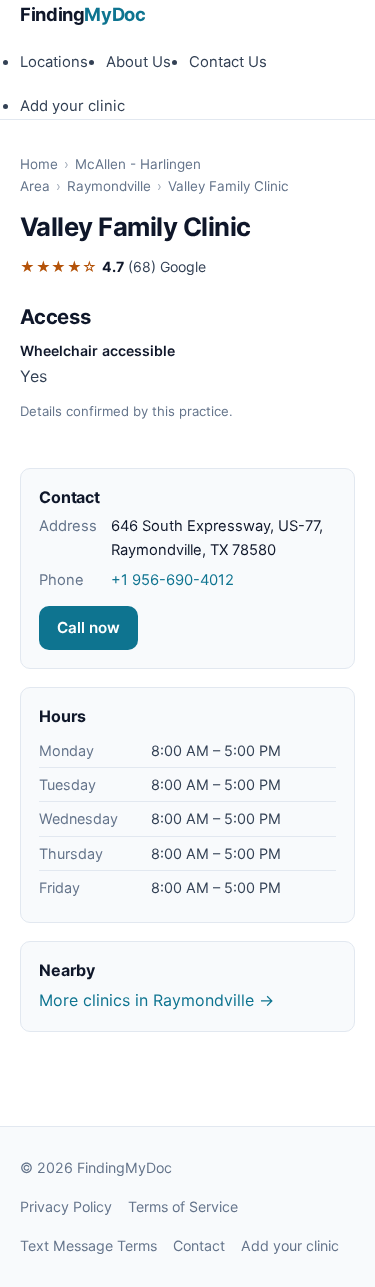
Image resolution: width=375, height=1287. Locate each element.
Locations (54, 62)
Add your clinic (72, 106)
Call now (88, 627)
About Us (138, 62)
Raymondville (109, 186)
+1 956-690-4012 (172, 580)
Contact (199, 1245)
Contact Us (228, 62)
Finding (83, 14)
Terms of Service (183, 1206)
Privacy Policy (66, 1206)
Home (39, 164)
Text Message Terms (88, 1245)
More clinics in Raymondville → (156, 1000)
